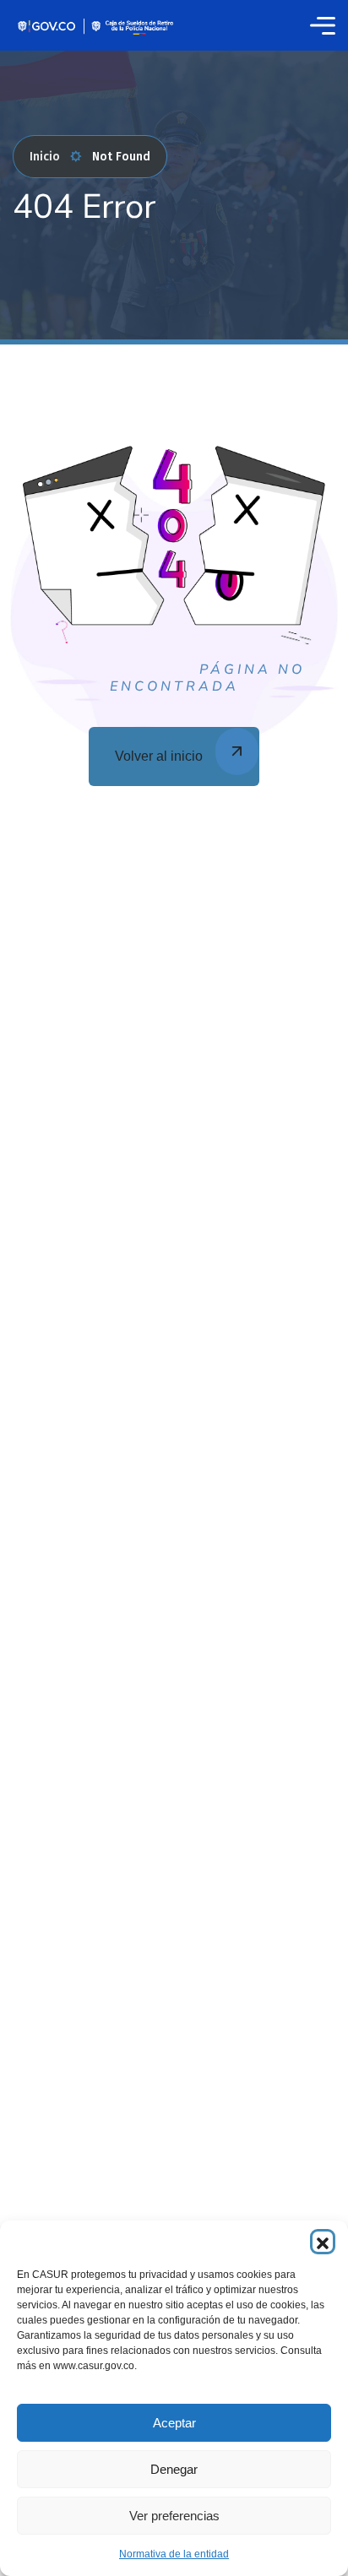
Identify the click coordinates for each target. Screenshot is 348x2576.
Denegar (174, 2469)
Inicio (45, 157)
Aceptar (174, 2423)
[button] (323, 2242)
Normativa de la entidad (174, 2554)
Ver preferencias (174, 2516)
